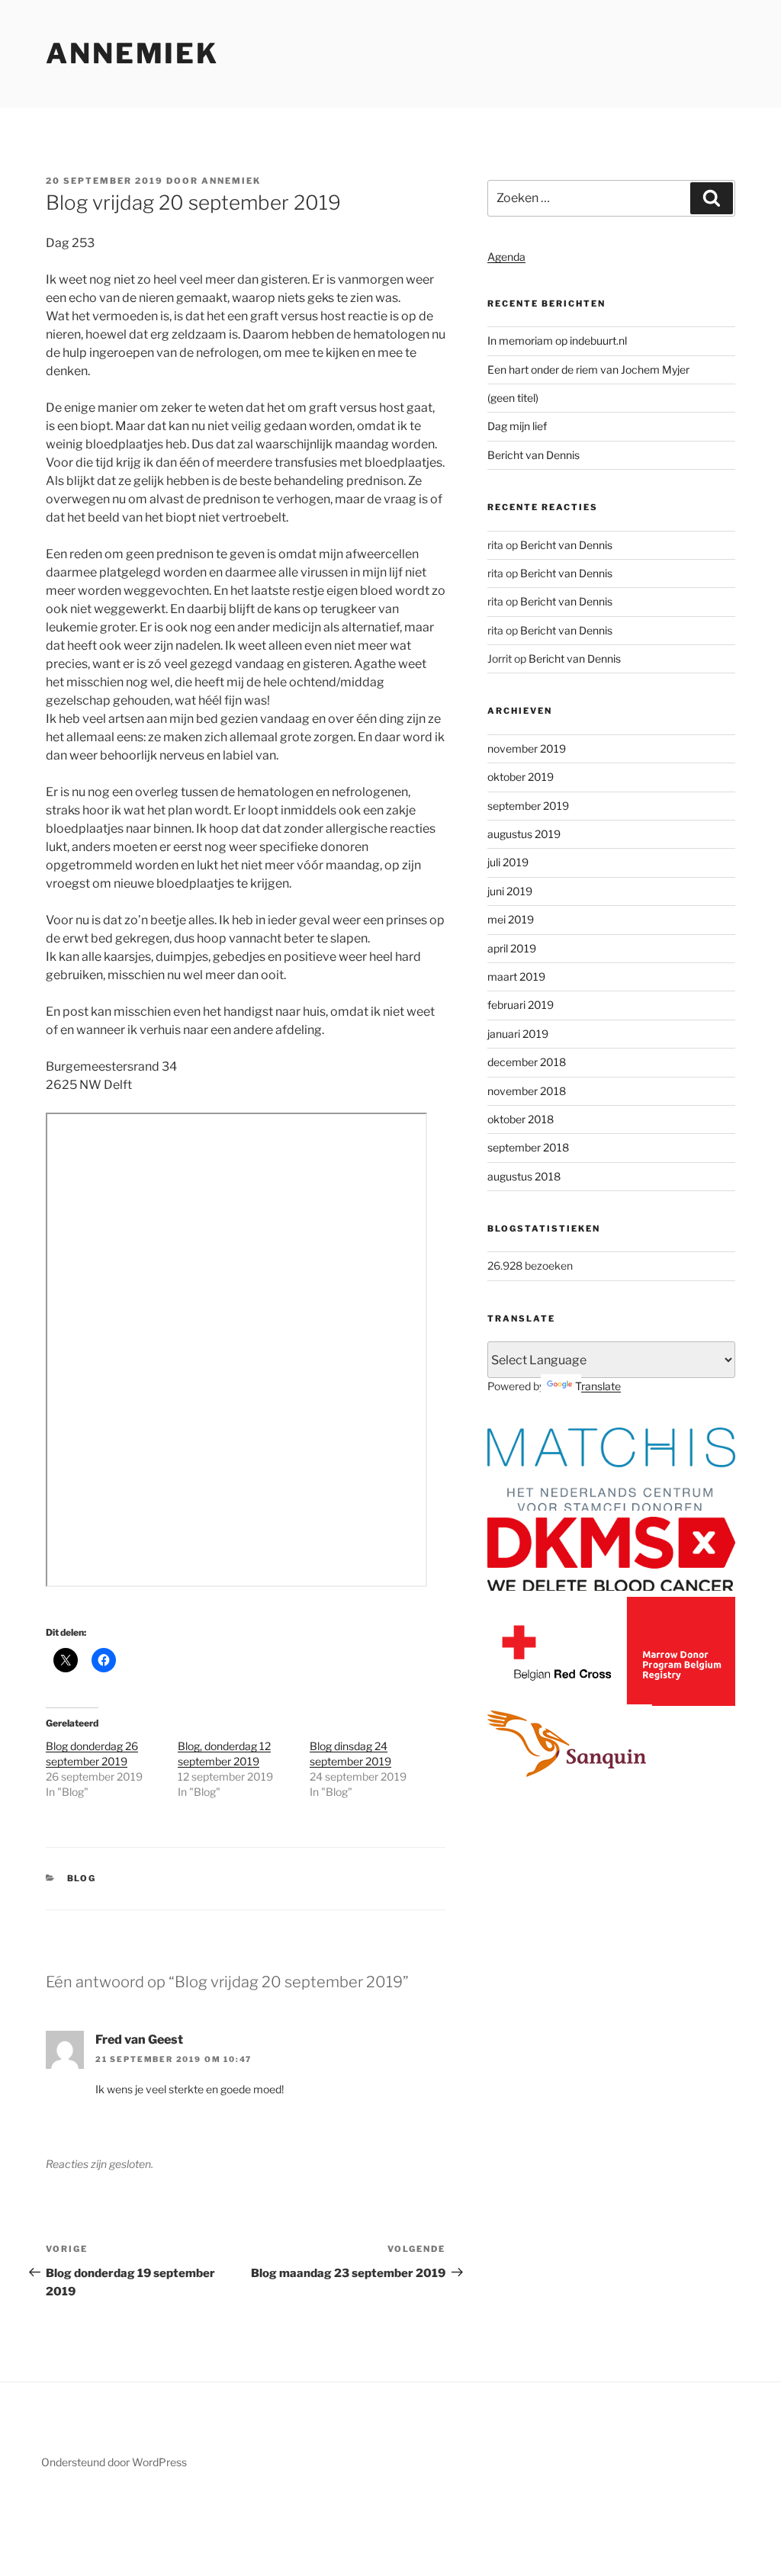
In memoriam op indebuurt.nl (557, 340)
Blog (82, 1878)
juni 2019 (510, 891)
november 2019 (527, 748)
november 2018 (527, 1091)
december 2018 (527, 1062)
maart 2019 (516, 976)
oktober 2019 (521, 777)
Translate (598, 1386)
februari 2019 (521, 1005)
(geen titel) (513, 398)
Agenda (506, 257)
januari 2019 (518, 1034)
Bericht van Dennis (534, 455)
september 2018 (528, 1147)
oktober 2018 (521, 1119)
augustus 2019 (524, 834)
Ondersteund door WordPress (114, 2462)
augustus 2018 (524, 1176)
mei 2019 (511, 919)
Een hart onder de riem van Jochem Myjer (588, 369)
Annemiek (132, 53)
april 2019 (512, 948)
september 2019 (528, 806)
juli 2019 (508, 862)
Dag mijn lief (517, 426)
